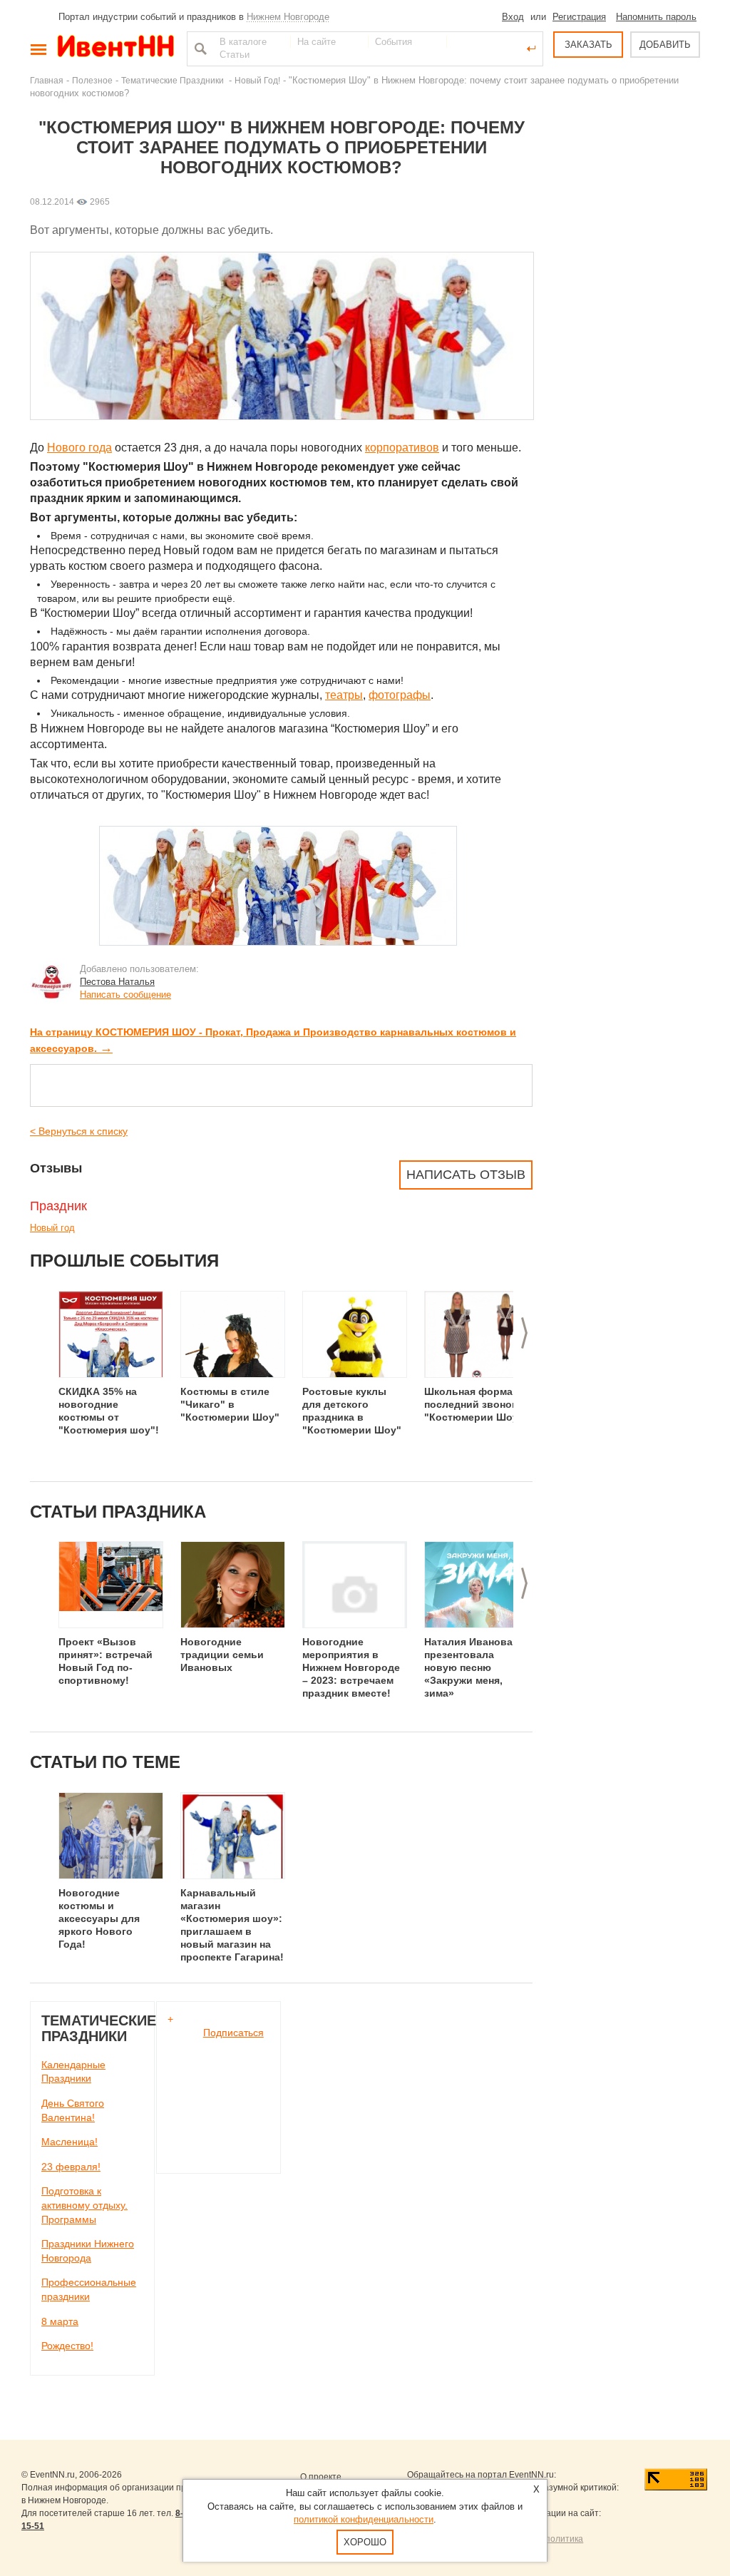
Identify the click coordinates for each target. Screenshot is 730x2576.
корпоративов (402, 448)
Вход (513, 17)
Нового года (79, 448)
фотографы (400, 695)
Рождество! (67, 2346)
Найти (199, 48)
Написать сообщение (125, 995)
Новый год (52, 1228)
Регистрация (579, 17)
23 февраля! (71, 2167)
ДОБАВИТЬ (665, 45)
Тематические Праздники (174, 80)
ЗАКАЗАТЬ (588, 45)
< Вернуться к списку (79, 1131)
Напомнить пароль (656, 17)
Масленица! (70, 2142)
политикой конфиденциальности (364, 2519)
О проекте (321, 2477)
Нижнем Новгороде (288, 17)
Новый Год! (257, 80)
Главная (47, 80)
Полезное (92, 80)
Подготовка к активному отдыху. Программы (84, 2205)
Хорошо (365, 2542)
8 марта (60, 2321)
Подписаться (233, 2033)
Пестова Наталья (117, 982)
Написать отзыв (466, 1175)
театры (344, 695)
